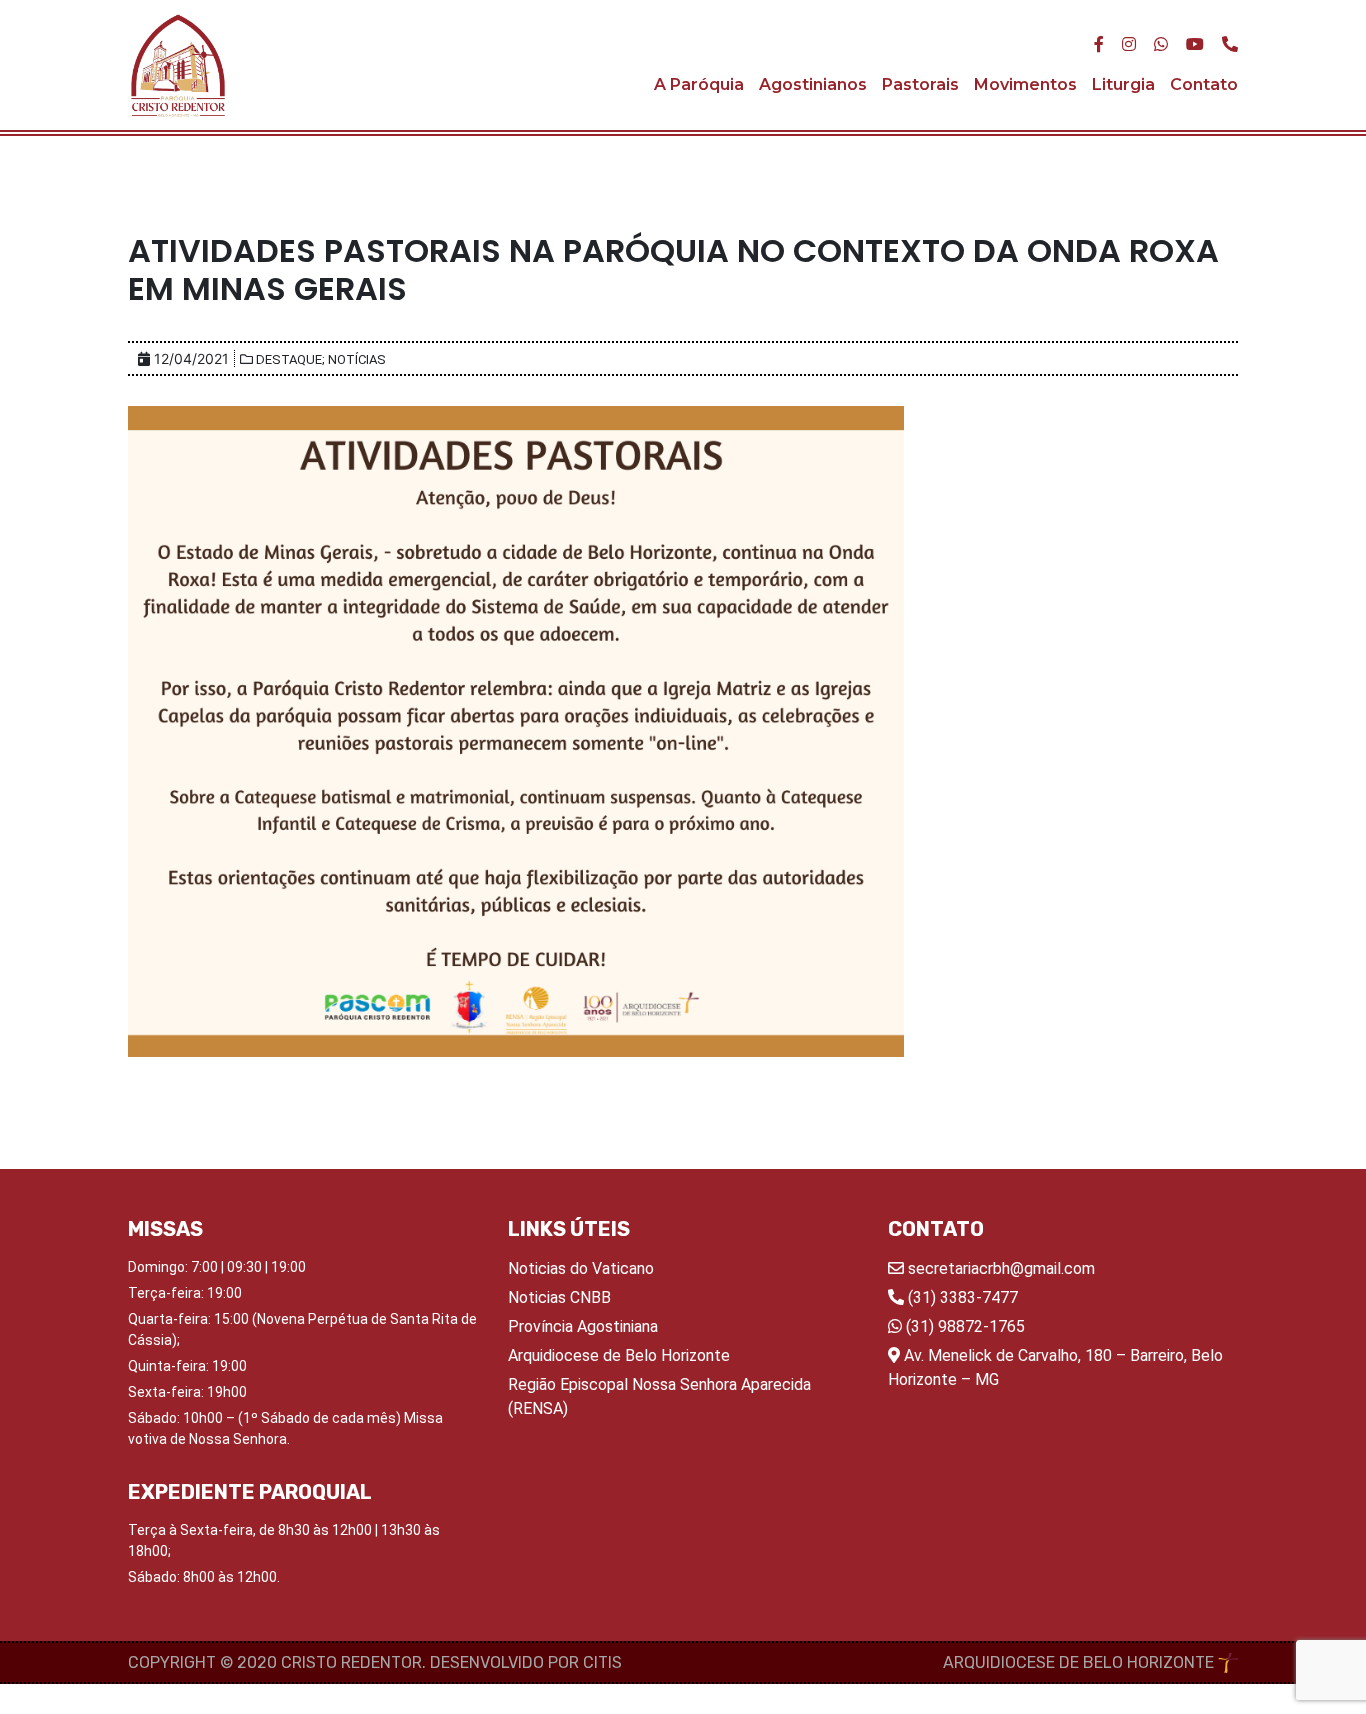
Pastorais (920, 84)
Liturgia (1123, 84)
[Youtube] (1195, 44)
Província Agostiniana (583, 1326)
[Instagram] (1129, 44)
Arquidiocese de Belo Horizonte (619, 1355)
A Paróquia (699, 84)
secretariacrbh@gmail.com (999, 1268)
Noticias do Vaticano (581, 1268)
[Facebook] (1099, 44)
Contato (1204, 84)
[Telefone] (1230, 44)
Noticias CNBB (559, 1297)
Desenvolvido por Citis (526, 1662)
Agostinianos (813, 84)
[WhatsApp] (1161, 44)
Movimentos (1025, 84)
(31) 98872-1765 (963, 1326)
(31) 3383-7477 (961, 1297)
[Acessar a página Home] (178, 65)
